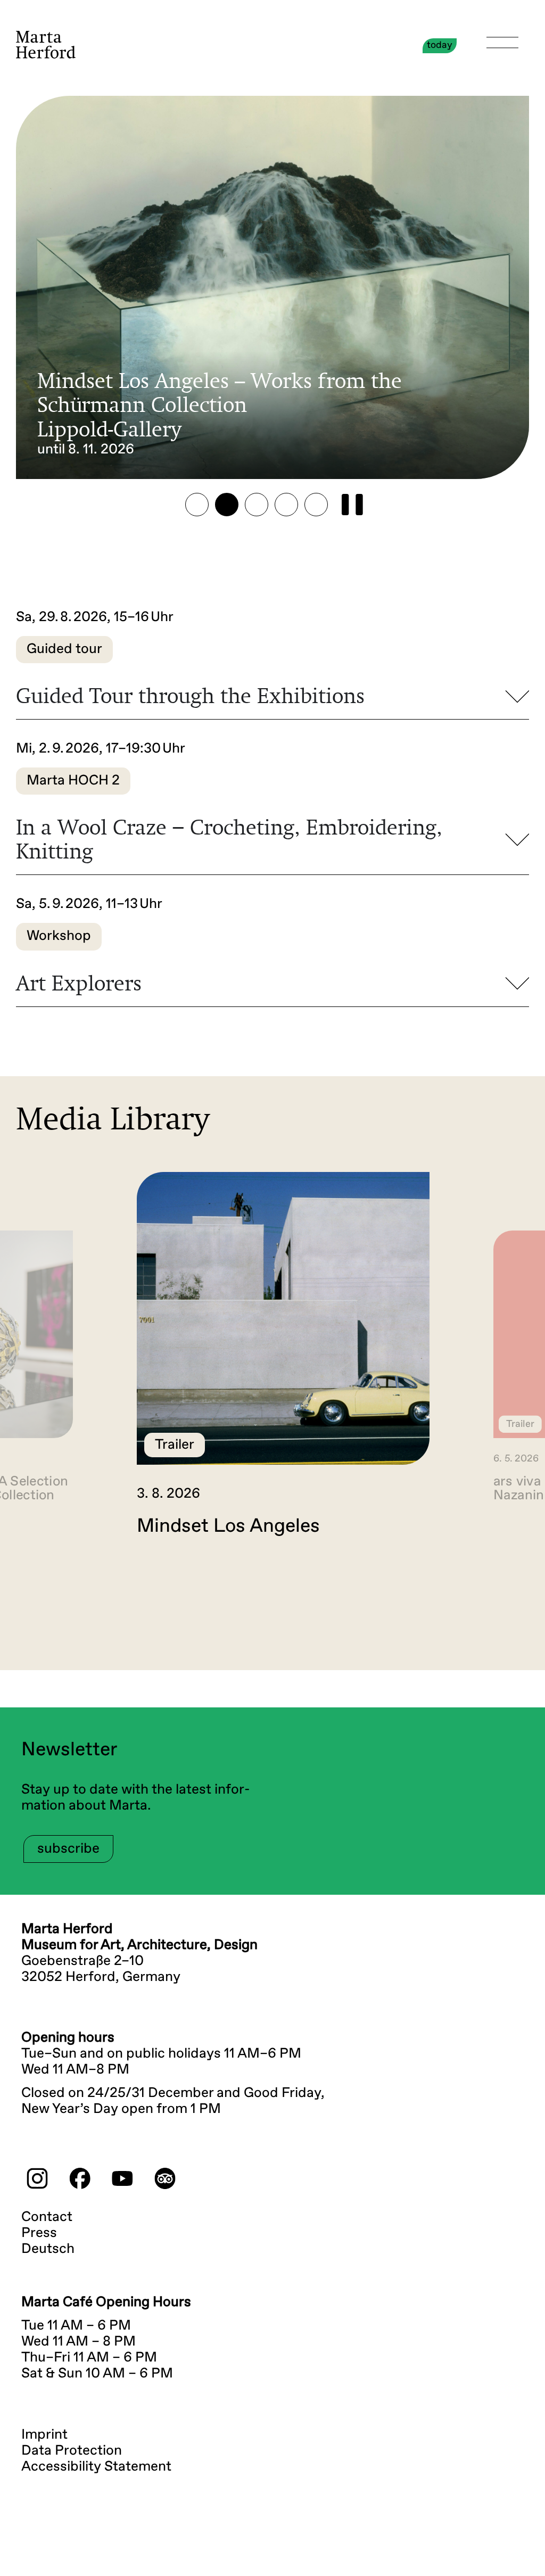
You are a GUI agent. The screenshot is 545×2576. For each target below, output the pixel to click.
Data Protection (72, 2451)
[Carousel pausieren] (352, 505)
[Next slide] (511, 1582)
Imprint (44, 2435)
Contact (47, 2217)
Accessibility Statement (96, 2467)
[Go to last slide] (34, 1582)
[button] (197, 505)
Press (39, 2233)
